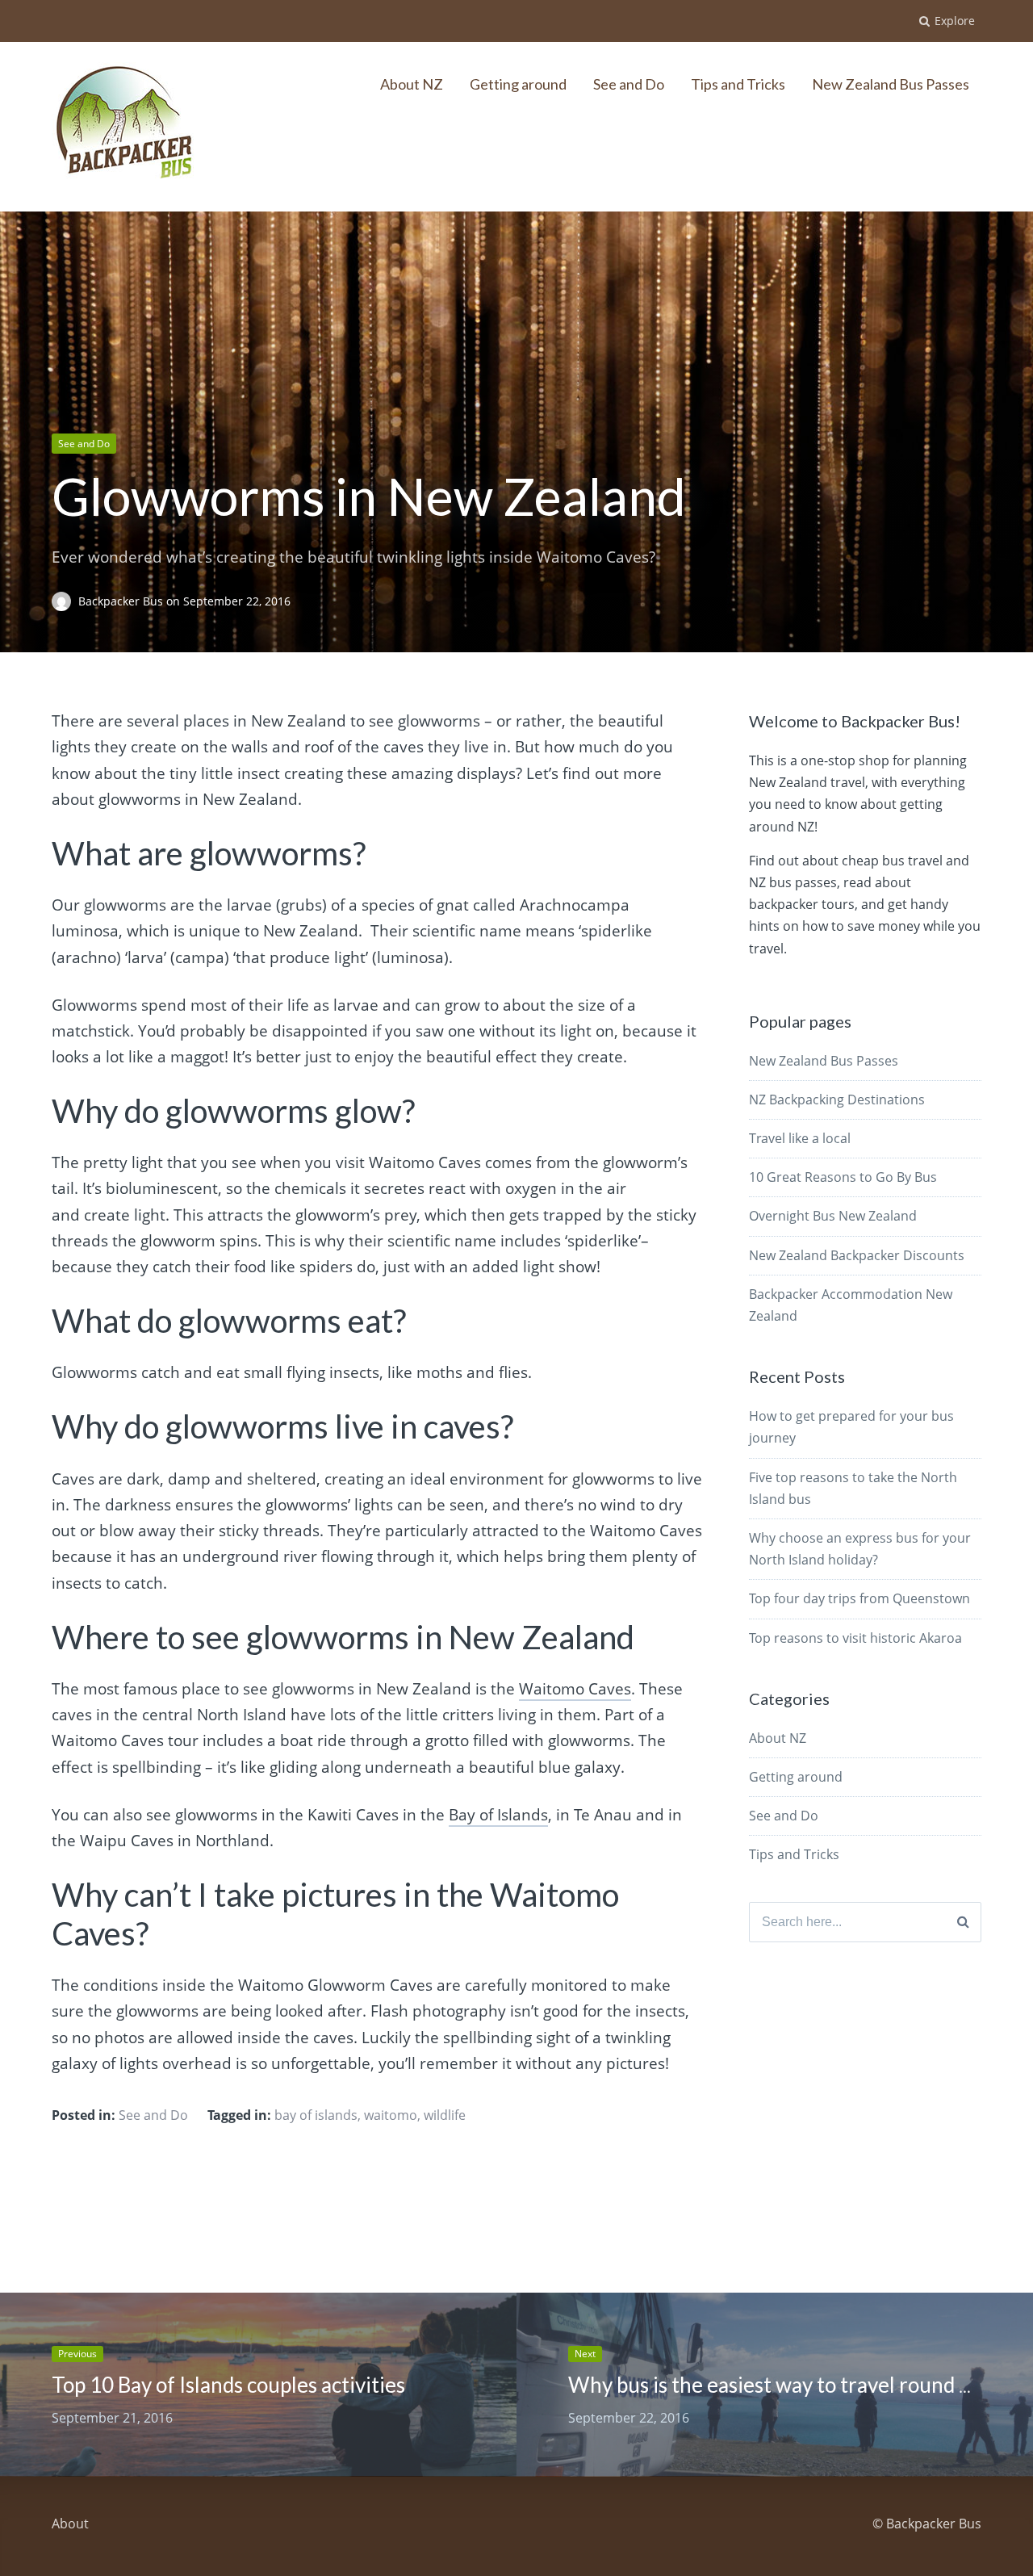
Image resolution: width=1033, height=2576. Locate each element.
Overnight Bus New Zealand (833, 1216)
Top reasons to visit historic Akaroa (855, 1638)
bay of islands (316, 2115)
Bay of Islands (498, 1815)
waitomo (391, 2115)
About (70, 2524)
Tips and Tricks (738, 84)
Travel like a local (800, 1138)
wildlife (445, 2115)
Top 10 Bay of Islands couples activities (228, 2385)
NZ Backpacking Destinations (837, 1100)
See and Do (629, 84)
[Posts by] (65, 601)
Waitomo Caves (575, 1689)
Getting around (518, 84)
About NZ (412, 84)
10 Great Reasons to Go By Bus (843, 1177)
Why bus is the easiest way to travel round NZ (778, 2385)
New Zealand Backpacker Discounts (857, 1255)
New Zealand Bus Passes (891, 84)
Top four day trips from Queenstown (859, 1598)
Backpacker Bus (122, 601)
